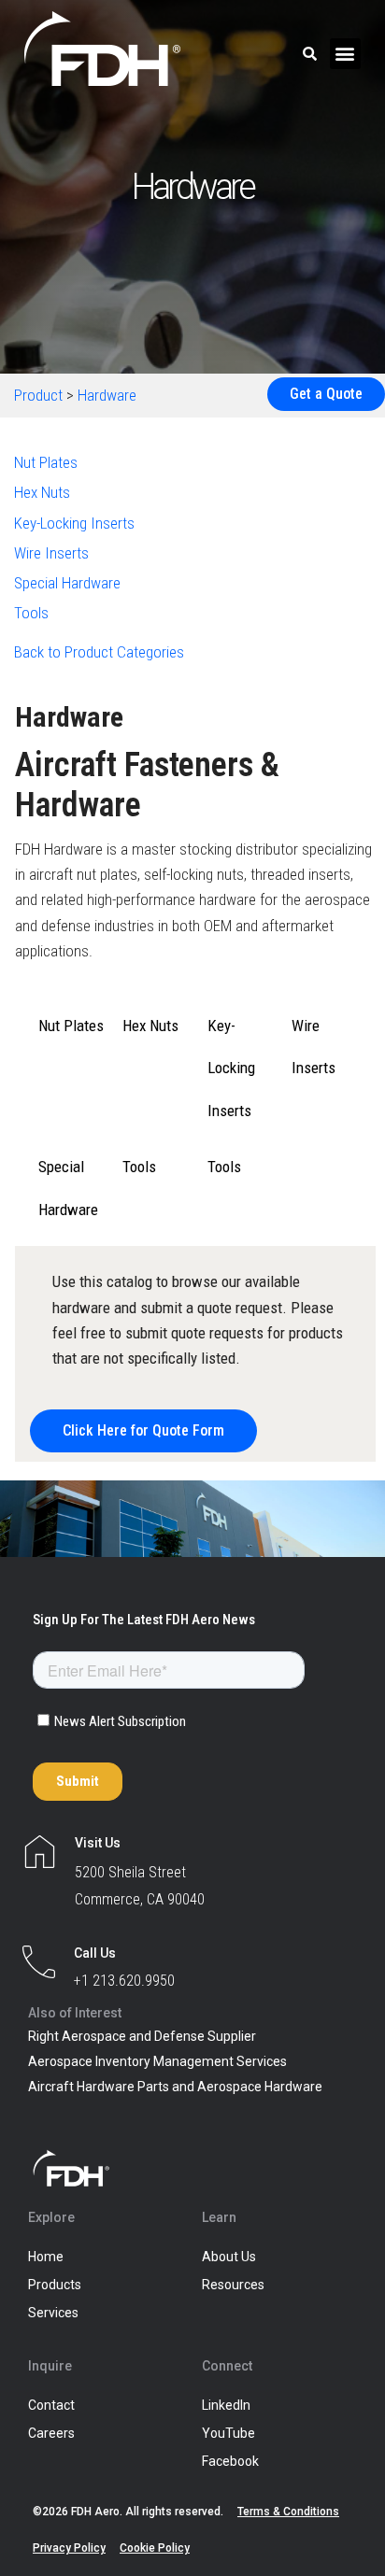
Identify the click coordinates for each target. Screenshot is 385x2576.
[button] (345, 54)
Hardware (107, 395)
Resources (233, 2285)
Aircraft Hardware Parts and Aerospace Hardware (175, 2087)
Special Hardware (67, 583)
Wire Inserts (51, 553)
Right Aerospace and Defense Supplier (142, 2036)
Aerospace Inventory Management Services (157, 2061)
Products (55, 2285)
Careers (51, 2433)
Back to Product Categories (99, 652)
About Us (229, 2257)
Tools (31, 613)
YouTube (228, 2433)
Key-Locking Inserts (74, 523)
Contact (51, 2405)
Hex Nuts (42, 492)
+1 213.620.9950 (124, 1981)
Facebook (230, 2461)
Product (38, 395)
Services (53, 2313)
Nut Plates (46, 462)
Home (46, 2257)
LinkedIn (226, 2405)
